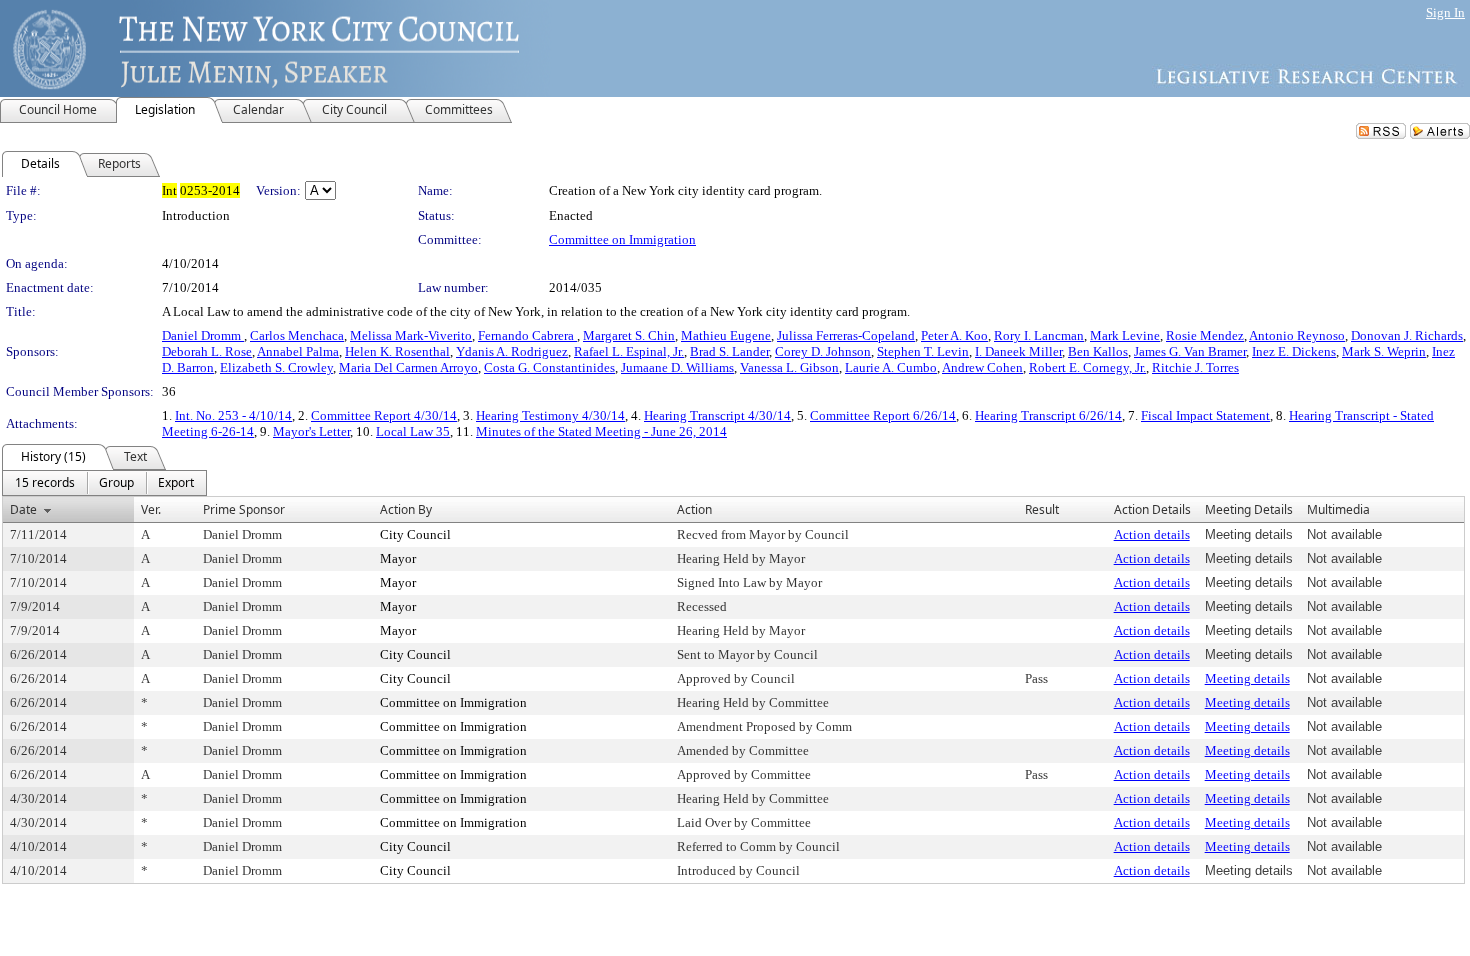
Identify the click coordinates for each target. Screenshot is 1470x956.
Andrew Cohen (982, 367)
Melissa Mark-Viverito (411, 335)
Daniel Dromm (203, 335)
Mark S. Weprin (1384, 351)
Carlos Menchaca (297, 335)
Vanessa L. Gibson (789, 367)
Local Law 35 (413, 431)
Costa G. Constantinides (549, 367)
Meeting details (1247, 678)
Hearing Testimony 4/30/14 (550, 415)
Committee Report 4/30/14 (384, 415)
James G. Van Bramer (1190, 351)
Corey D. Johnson (823, 351)
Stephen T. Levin (923, 351)
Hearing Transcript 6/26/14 (1048, 415)
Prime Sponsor (244, 509)
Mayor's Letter (311, 431)
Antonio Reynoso (1297, 335)
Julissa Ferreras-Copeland (846, 335)
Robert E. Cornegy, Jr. (1087, 367)
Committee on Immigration (622, 239)
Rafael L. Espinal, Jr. (629, 351)
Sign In (1445, 12)
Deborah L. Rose (207, 351)
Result (1042, 509)
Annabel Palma (298, 351)
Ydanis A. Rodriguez (512, 351)
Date (23, 509)
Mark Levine (1125, 335)
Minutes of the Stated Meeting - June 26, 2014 (601, 431)
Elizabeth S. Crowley (276, 367)
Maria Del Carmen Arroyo (408, 367)
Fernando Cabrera (527, 335)
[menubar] (104, 483)
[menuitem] (45, 483)
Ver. (151, 509)
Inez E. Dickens (1294, 351)
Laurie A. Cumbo (891, 367)
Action (694, 509)
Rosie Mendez (1205, 335)
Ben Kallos (1098, 351)
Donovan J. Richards (1407, 335)
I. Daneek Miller (1018, 351)
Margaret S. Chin (629, 335)
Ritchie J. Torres (1195, 367)
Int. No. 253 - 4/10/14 (233, 415)
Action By (406, 509)
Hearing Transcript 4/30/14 (717, 415)
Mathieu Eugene (726, 335)
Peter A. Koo (954, 335)
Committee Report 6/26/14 (883, 415)
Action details (1152, 534)
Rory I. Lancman (1039, 335)
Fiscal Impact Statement (1205, 415)
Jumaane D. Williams (677, 367)
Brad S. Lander (729, 351)
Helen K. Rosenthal (397, 351)
